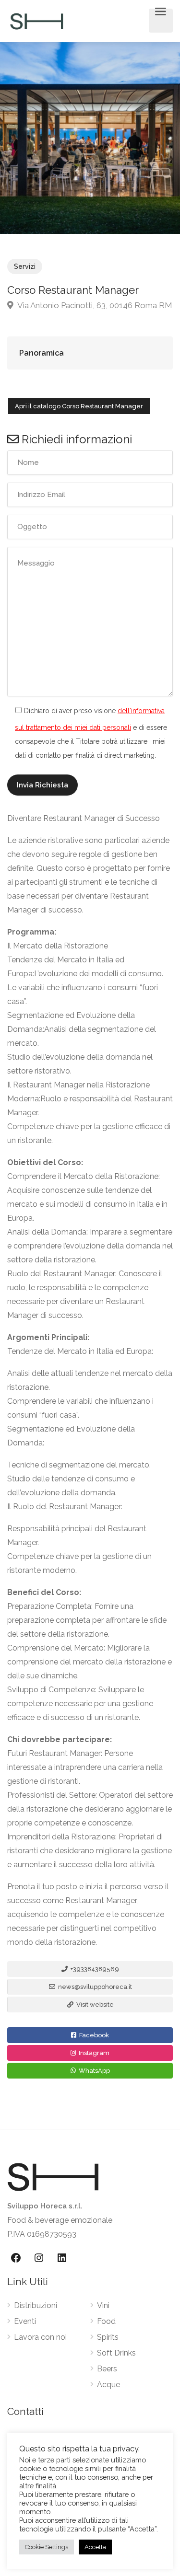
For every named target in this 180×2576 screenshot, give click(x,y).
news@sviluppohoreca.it (94, 1987)
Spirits (108, 2337)
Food (106, 2321)
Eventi (25, 2321)
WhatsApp (94, 2071)
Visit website (94, 2004)
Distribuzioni (36, 2305)
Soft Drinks (116, 2353)
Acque (108, 2385)
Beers (107, 2369)
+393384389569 (94, 1969)
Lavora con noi (40, 2337)
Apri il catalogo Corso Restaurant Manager (79, 406)
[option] (90, 138)
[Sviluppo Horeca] (36, 21)
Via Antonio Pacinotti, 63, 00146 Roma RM (94, 305)
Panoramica (42, 353)
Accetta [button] (95, 2547)
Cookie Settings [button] (47, 2547)
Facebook (93, 2035)
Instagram (93, 2053)
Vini (103, 2305)
